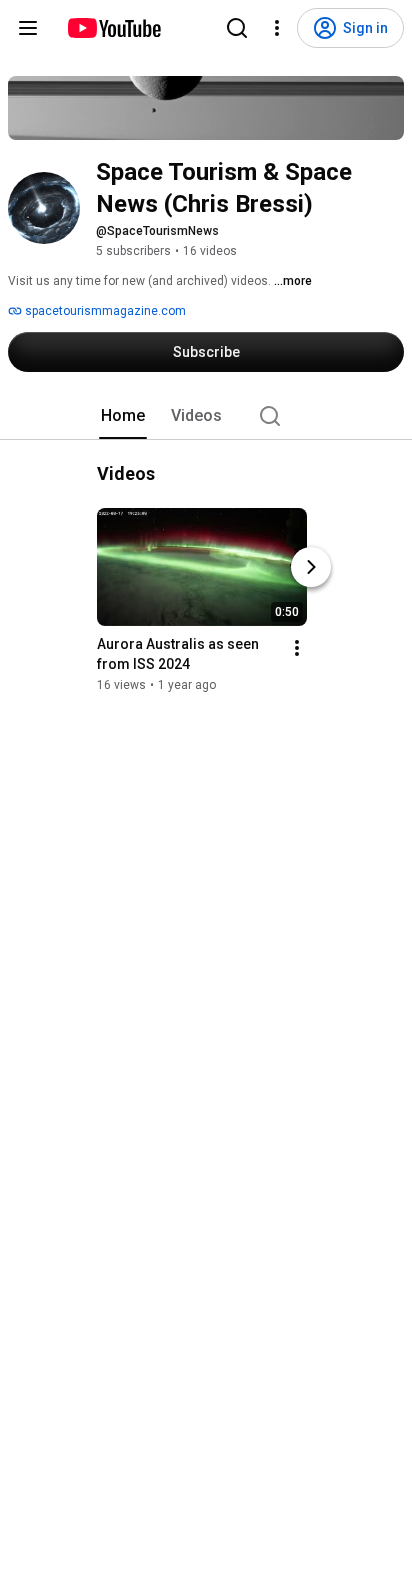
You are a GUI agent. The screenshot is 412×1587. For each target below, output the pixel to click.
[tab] (123, 416)
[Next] (311, 567)
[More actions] (297, 648)
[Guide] (28, 28)
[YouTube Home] (113, 28)
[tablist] (206, 416)
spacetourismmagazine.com (104, 311)
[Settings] (277, 28)
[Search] (237, 28)
